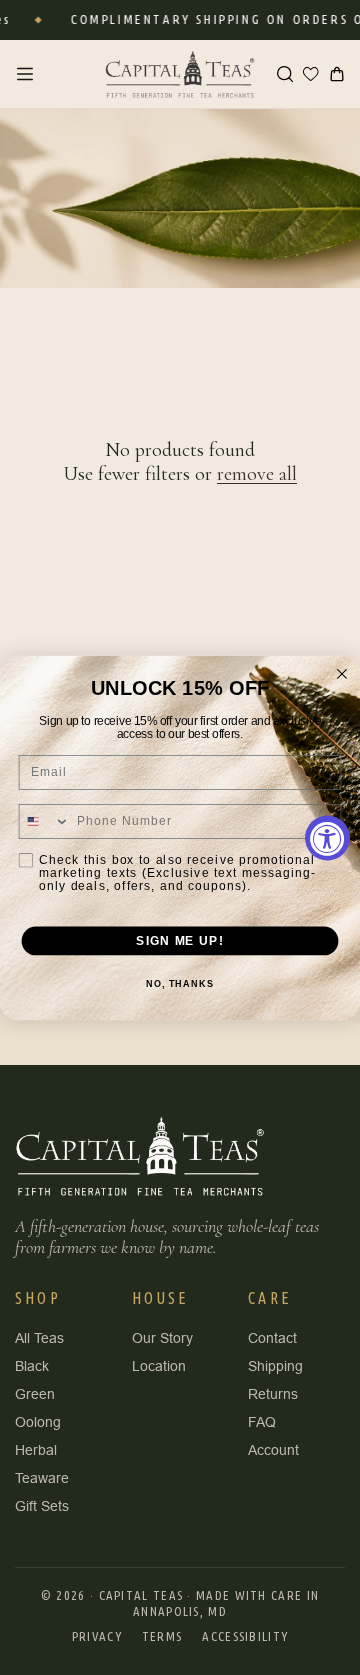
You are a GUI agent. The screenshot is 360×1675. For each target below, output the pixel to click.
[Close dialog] (342, 674)
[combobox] (44, 820)
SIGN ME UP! (179, 940)
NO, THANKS (180, 984)
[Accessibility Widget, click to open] (327, 837)
